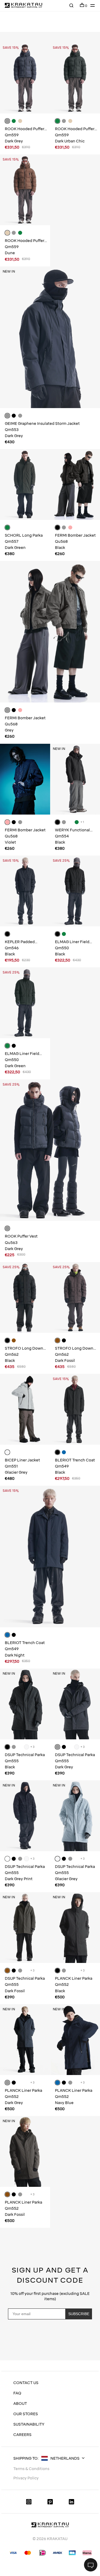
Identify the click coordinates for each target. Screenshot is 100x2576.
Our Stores (26, 2414)
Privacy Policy (51, 2346)
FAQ (17, 2393)
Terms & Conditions (31, 2469)
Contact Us (26, 2383)
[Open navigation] (91, 5)
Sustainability (29, 2424)
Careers (22, 2435)
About (20, 2404)
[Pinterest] (50, 2502)
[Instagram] (29, 2502)
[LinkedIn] (71, 2502)
